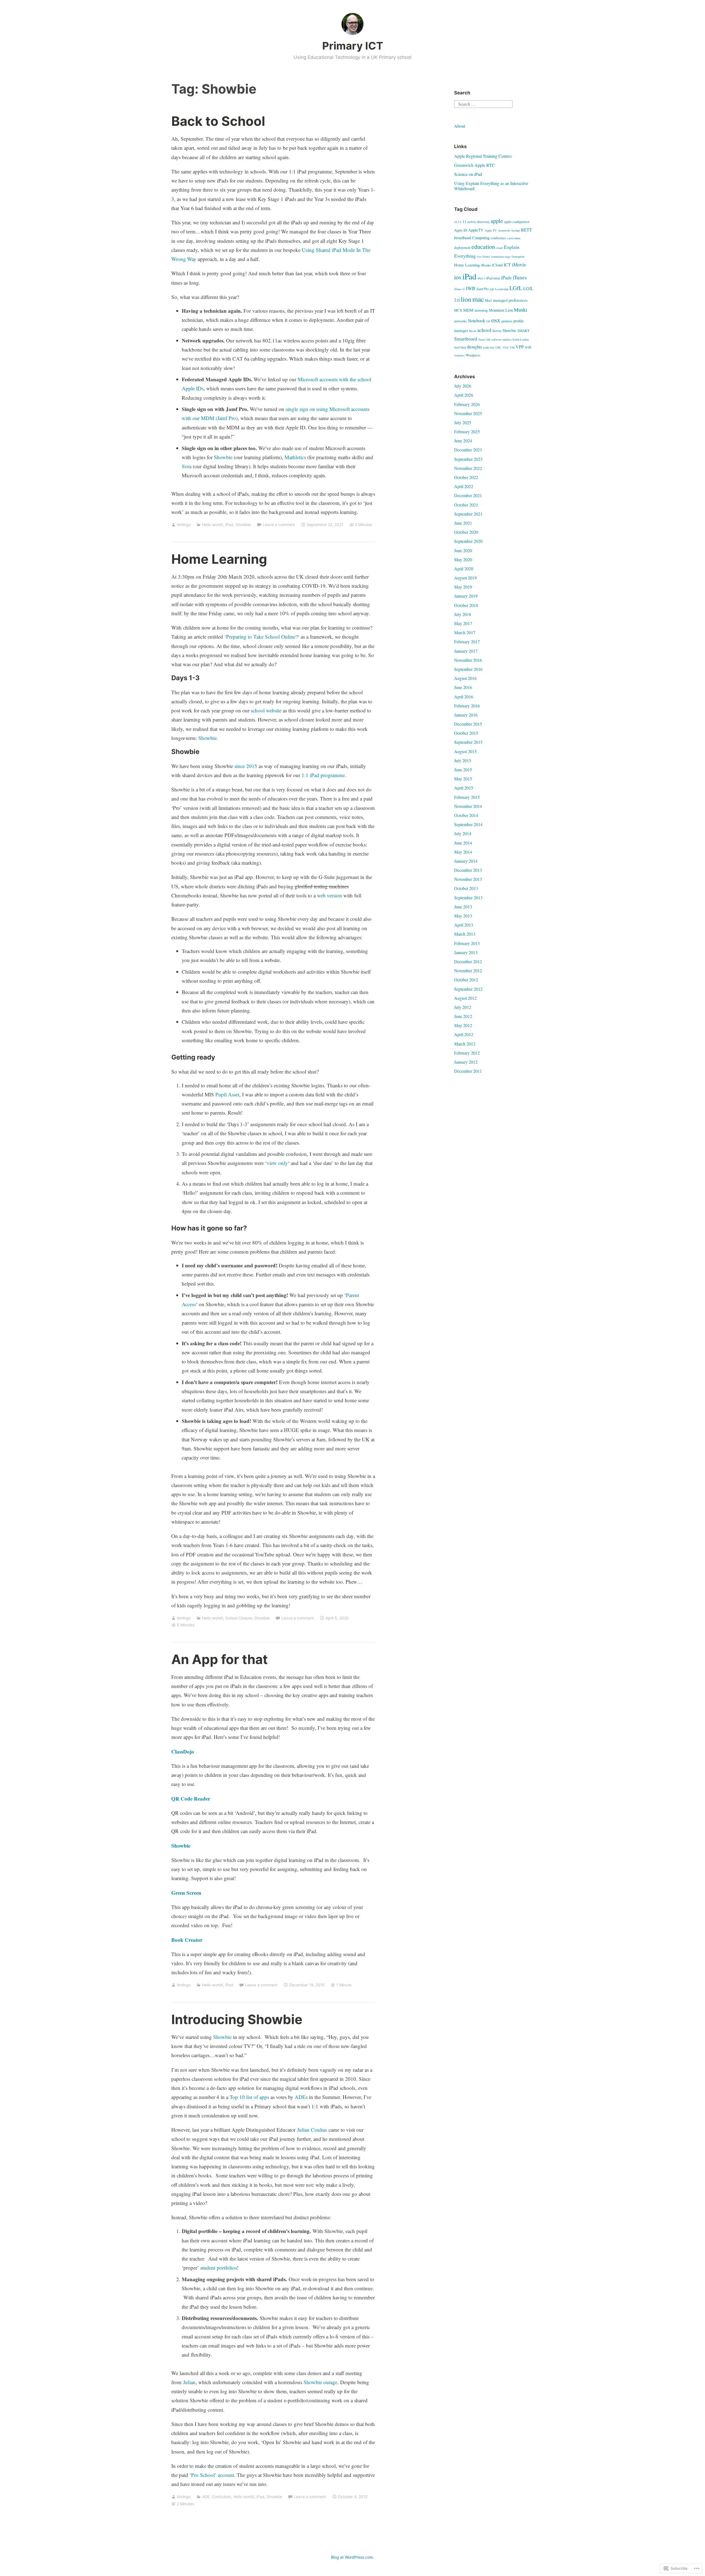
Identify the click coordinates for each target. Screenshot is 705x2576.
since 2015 (246, 766)
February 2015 (467, 797)
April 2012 (464, 1034)
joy (492, 289)
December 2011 (468, 1071)
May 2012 (463, 1025)
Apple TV (491, 230)
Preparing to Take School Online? (262, 637)
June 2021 (463, 523)
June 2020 (463, 550)
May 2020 (463, 559)
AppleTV (476, 230)
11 (464, 221)
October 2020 (466, 532)
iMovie (519, 265)
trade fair (489, 347)
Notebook (477, 321)
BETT (526, 230)
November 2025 (468, 413)
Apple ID (461, 230)
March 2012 (465, 1044)
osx (496, 320)
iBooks (486, 265)
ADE (206, 2497)
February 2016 (467, 706)
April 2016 (464, 697)
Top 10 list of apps (249, 2097)
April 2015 (464, 788)
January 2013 (466, 952)
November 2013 (468, 879)
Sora (187, 466)
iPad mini (493, 278)
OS (488, 321)
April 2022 (464, 486)
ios (458, 277)
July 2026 (463, 386)
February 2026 (467, 404)
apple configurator (517, 222)
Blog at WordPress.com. (352, 2557)
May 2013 (463, 916)
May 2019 (463, 587)
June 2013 (463, 907)
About (460, 126)
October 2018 (466, 605)
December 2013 (468, 870)
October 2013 (466, 888)
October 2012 (466, 980)
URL (498, 347)
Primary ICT (353, 46)
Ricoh (473, 331)
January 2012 (466, 1062)
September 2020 (468, 541)
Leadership (502, 289)
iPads (506, 278)
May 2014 (463, 852)
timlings (184, 525)
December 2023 (468, 450)
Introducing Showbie (237, 2019)
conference (498, 238)
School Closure (239, 1618)
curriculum (514, 238)
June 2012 (463, 1016)
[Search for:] (483, 103)
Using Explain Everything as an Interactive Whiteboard (491, 186)
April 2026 (464, 395)
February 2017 (467, 642)
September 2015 (468, 742)
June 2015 (463, 770)
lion (466, 299)
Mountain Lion (501, 310)
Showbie (223, 457)
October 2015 (466, 733)
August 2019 (465, 578)
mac (478, 299)
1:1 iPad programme (323, 775)
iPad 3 (481, 278)
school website (266, 710)
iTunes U (459, 289)
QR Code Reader (191, 1798)
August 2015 (465, 751)
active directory (478, 222)
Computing (481, 238)
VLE (506, 347)
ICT (507, 265)
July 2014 (463, 833)
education (483, 247)
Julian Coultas (312, 2130)
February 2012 (467, 1053)
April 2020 (464, 569)
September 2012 (468, 989)
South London (521, 339)
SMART (524, 331)
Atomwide (504, 230)
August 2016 (465, 678)
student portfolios (219, 2268)
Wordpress (473, 355)
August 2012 (465, 998)
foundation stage (501, 257)
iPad (229, 525)
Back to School (218, 121)
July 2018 (463, 614)
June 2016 (463, 687)
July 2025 (463, 422)
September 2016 (468, 669)
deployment (462, 247)
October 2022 (466, 477)
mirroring (481, 310)
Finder (486, 257)
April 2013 (464, 925)
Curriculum (221, 2497)
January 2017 (466, 651)
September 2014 (468, 824)
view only (277, 1163)
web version (330, 895)
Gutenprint (518, 257)
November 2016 (468, 660)
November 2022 (468, 468)
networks (460, 321)
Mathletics (295, 457)
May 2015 (463, 779)
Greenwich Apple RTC (474, 165)
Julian (189, 2382)
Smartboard (466, 339)
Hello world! (213, 525)
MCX (458, 310)
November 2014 (468, 806)
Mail (488, 300)
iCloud (497, 265)
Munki (520, 310)
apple (497, 221)
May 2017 (463, 623)
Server (497, 331)
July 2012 (463, 1007)
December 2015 (468, 724)
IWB (471, 288)
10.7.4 (458, 222)
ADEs (301, 2097)
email (500, 248)
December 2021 (468, 495)
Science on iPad (468, 174)
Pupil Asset (227, 1094)
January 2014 (466, 861)
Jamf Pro (483, 289)
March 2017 (465, 632)
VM (512, 347)
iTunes (520, 277)
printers (507, 321)
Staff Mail (460, 347)
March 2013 (465, 934)
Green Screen (186, 1893)
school (484, 330)
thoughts (474, 347)
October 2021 (466, 505)
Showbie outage (320, 2382)
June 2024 (463, 441)
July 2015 (463, 760)
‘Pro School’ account (212, 2475)
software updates (501, 339)
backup (516, 230)
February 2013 (467, 943)
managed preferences (510, 300)
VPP (520, 347)
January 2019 (466, 596)
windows (459, 355)
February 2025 (467, 431)
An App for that (219, 1659)
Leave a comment (279, 525)
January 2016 (466, 715)
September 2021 (468, 514)
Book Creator (187, 1940)
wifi (528, 347)
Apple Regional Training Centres (483, 156)
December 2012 (468, 961)
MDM (468, 310)
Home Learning (219, 559)
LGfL (516, 288)
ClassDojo (183, 1751)
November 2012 (468, 970)
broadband (463, 238)
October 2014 (466, 815)
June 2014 (463, 843)
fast (479, 257)
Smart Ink (484, 339)
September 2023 (468, 459)
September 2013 (468, 898)
